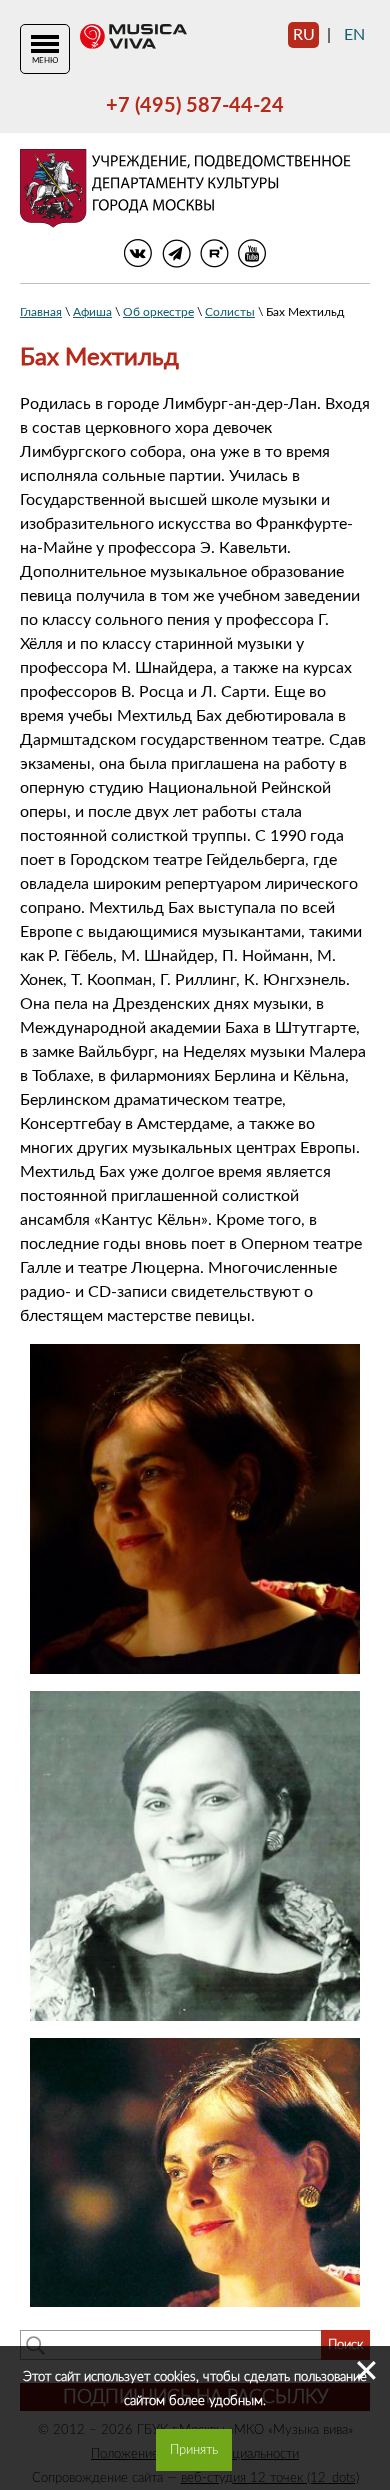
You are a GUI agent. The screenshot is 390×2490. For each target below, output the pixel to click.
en (354, 35)
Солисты (230, 312)
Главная (41, 312)
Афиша (92, 312)
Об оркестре (158, 312)
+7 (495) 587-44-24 (195, 106)
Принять (194, 2450)
